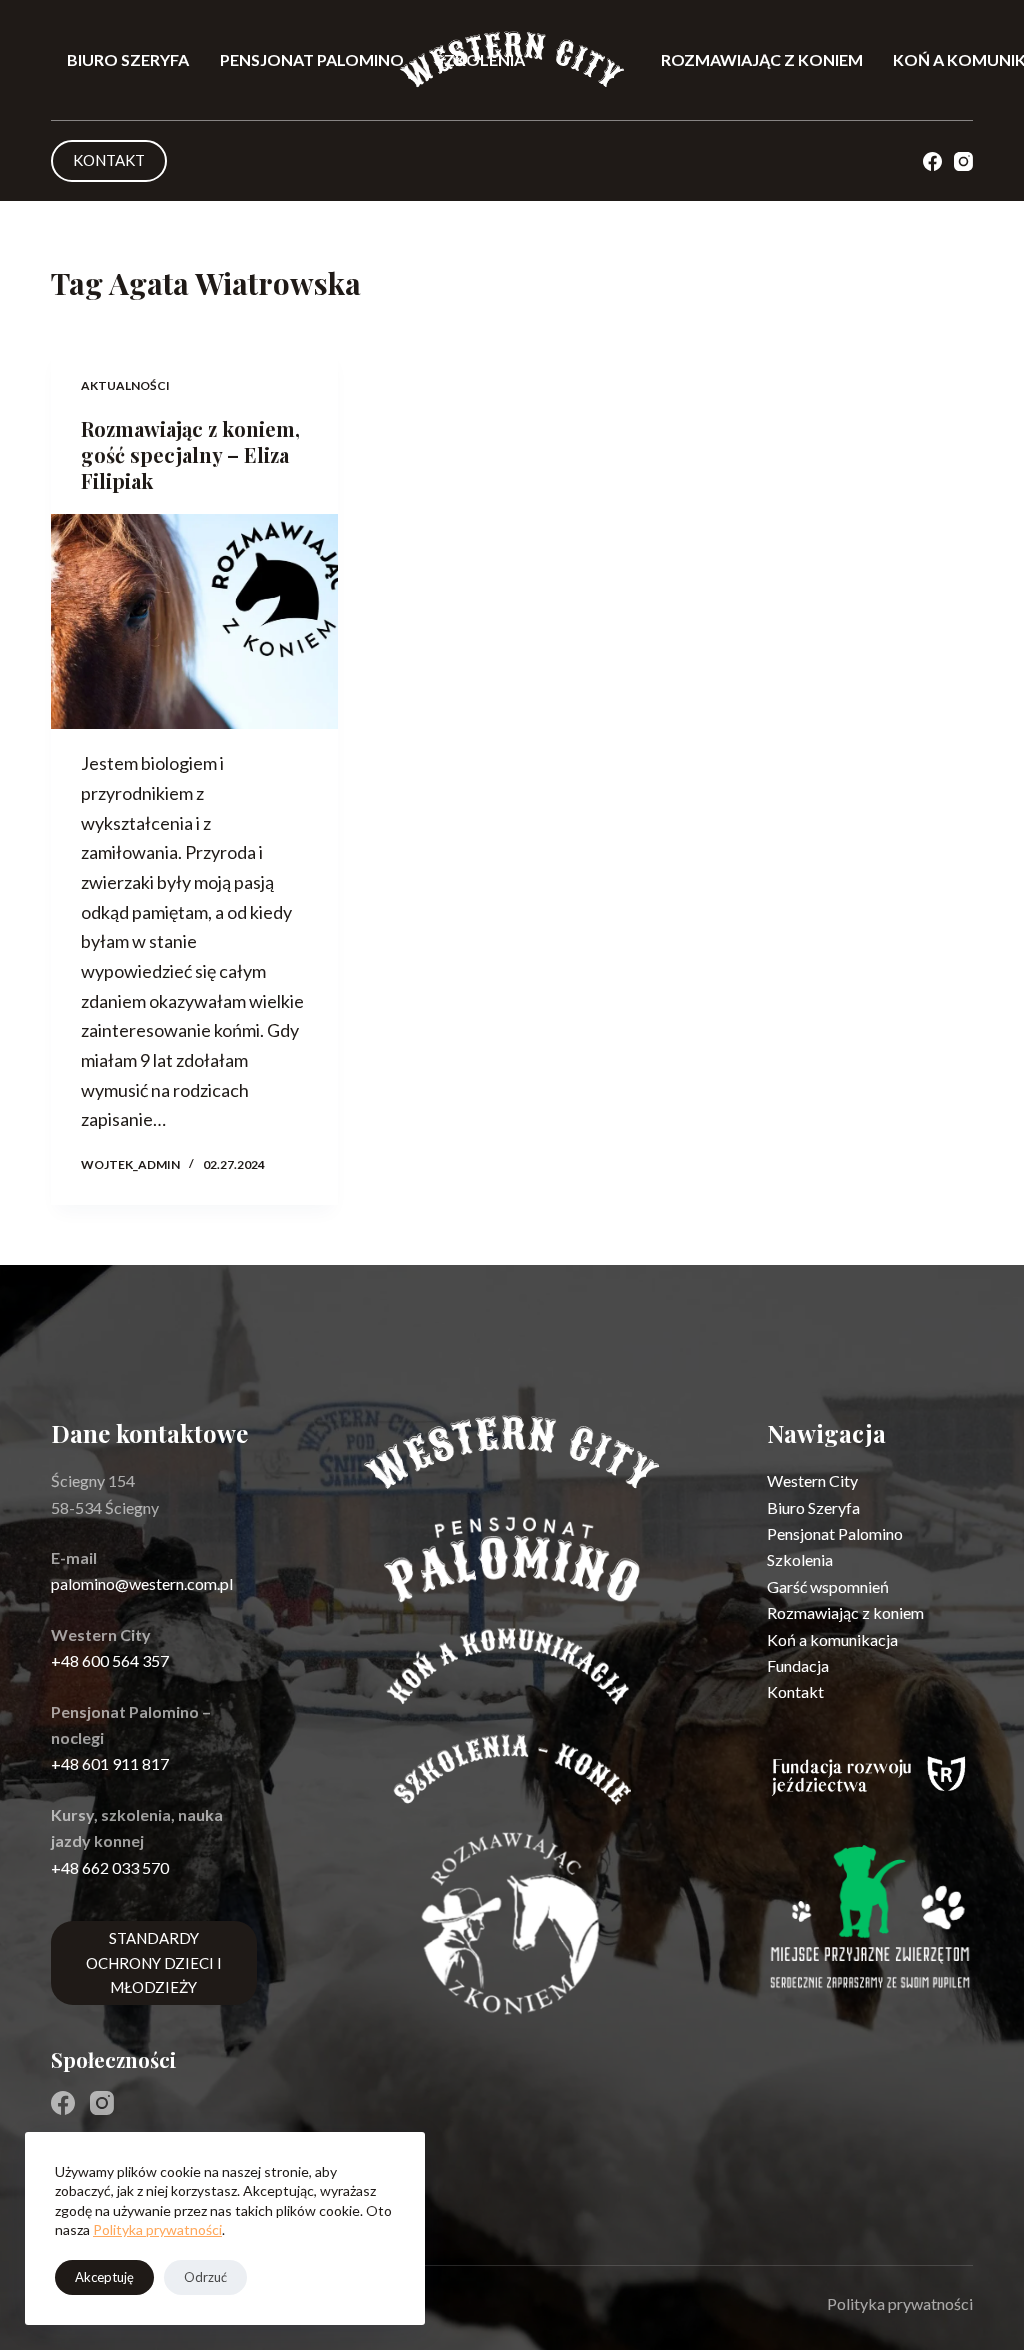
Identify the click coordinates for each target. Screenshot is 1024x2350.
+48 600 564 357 (110, 1660)
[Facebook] (932, 161)
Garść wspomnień (828, 1586)
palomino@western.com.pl (142, 1583)
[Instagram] (963, 161)
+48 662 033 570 (110, 1867)
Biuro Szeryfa (128, 59)
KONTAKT (109, 160)
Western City (812, 1480)
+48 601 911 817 (110, 1763)
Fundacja (798, 1665)
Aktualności (125, 385)
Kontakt (795, 1691)
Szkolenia (800, 1559)
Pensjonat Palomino (312, 59)
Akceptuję (104, 2277)
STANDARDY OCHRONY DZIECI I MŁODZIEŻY (154, 1963)
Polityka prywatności (157, 2229)
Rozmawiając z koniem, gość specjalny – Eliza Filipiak (190, 454)
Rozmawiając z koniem (762, 59)
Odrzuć (205, 2277)
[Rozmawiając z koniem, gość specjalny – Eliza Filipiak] (194, 621)
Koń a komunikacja (832, 1639)
